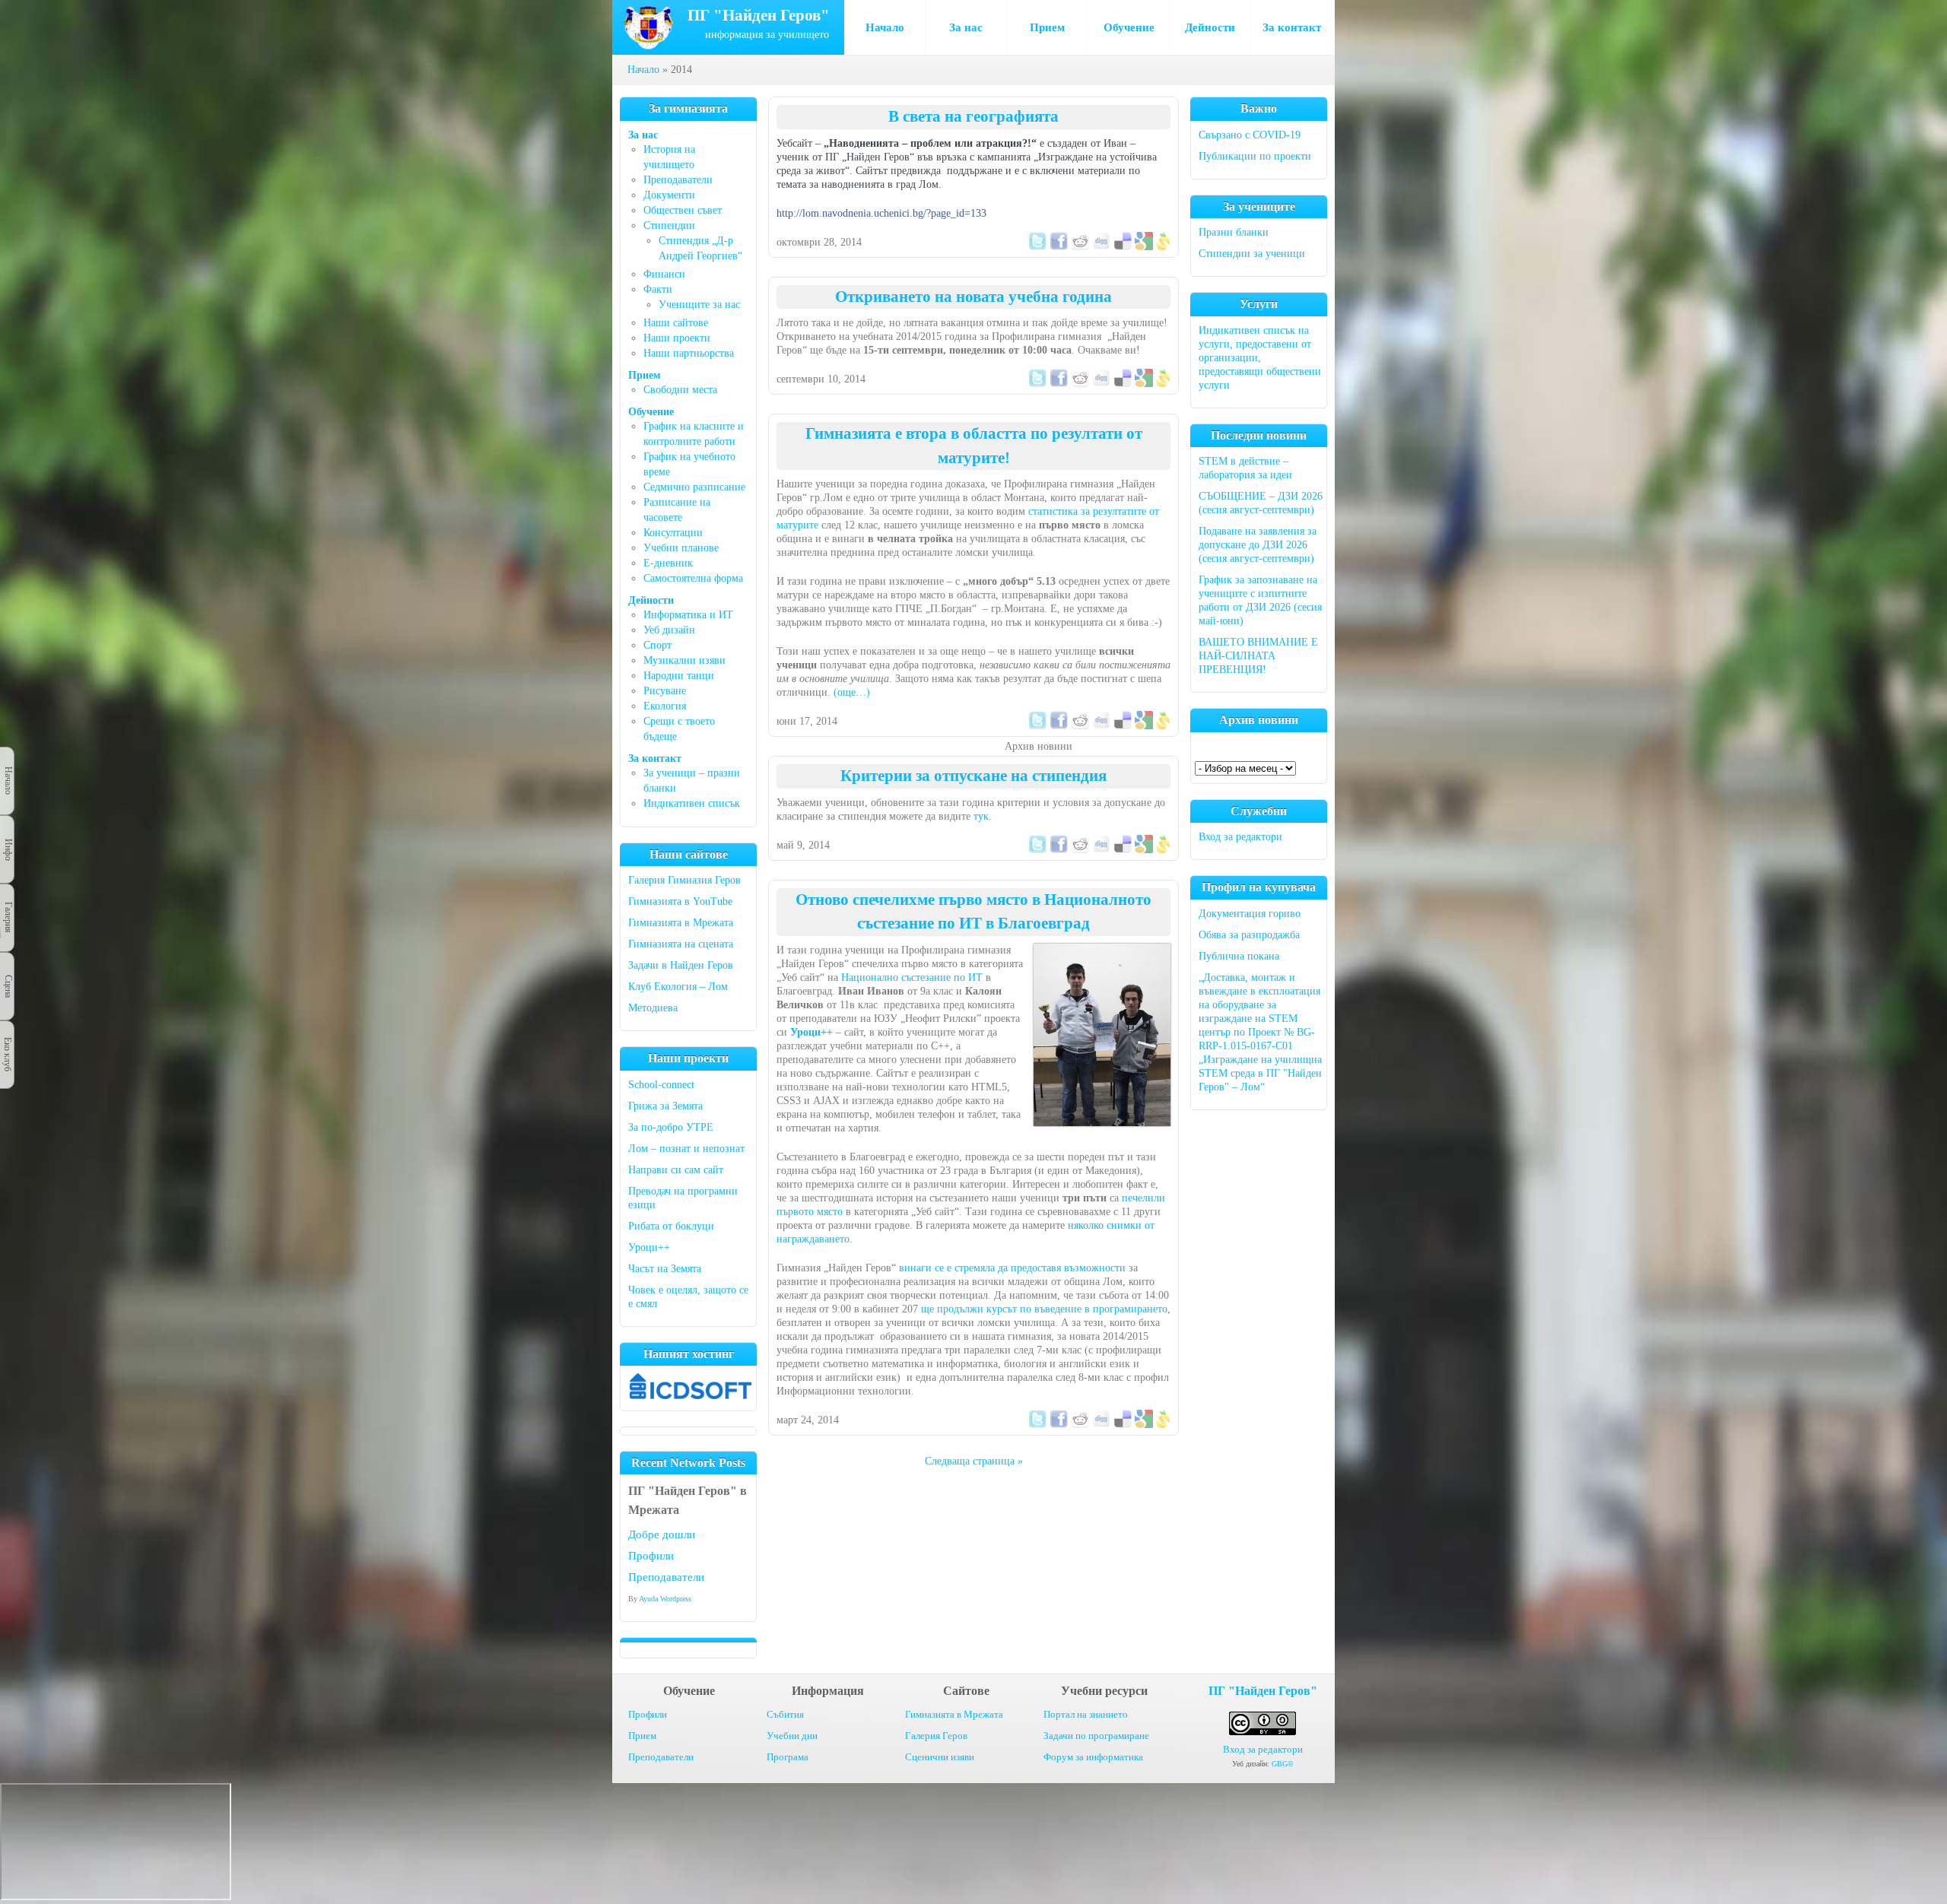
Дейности (1210, 27)
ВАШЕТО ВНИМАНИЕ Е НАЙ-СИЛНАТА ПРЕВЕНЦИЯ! (1258, 656)
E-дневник (668, 563)
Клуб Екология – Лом (678, 987)
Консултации (673, 533)
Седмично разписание (694, 487)
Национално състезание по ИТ (912, 977)
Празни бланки (1234, 232)
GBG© (1283, 1764)
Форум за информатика (1093, 1757)
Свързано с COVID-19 (1250, 135)
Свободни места (680, 390)
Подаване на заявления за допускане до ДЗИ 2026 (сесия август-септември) (1258, 545)
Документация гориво (1250, 914)
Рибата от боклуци (671, 1226)
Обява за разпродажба (1249, 935)
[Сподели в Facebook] (1059, 247)
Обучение (1129, 27)
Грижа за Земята (665, 1106)
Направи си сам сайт (676, 1170)
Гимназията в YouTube (680, 901)
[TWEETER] (1037, 247)
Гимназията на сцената (681, 944)
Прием (1047, 27)
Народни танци (679, 676)
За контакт (1292, 27)
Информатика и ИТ (688, 615)
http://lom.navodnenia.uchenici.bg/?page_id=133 (881, 213)
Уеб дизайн (669, 630)
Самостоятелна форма (693, 578)
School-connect (661, 1085)
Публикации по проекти (1255, 156)
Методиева (653, 1008)
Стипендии (669, 225)
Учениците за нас (699, 305)
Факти (658, 289)
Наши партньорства (689, 353)
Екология (665, 706)
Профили (651, 1556)
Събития (785, 1714)
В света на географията (973, 116)
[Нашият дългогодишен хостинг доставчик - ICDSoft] (691, 1396)
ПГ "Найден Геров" (1263, 1691)
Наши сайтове (676, 323)
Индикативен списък (692, 803)
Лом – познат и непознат (686, 1149)
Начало (885, 27)
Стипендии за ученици (1252, 254)
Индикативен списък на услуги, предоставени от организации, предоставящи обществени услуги (1260, 358)
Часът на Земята (665, 1269)
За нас (966, 27)
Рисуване (665, 691)
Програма (788, 1757)
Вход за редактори (1240, 837)
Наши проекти (677, 338)
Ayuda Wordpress (665, 1599)
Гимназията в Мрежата (681, 923)
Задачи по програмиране (1096, 1736)
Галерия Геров (936, 1736)
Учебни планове (681, 548)
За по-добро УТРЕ (671, 1127)
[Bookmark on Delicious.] (1123, 247)
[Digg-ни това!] (1101, 247)
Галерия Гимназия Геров (684, 880)
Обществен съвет (683, 210)
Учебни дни (792, 1736)
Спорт (657, 645)
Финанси (664, 274)
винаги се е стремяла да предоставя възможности (1012, 1268)
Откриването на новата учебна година (973, 297)
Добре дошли (662, 1534)
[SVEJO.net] (1163, 247)
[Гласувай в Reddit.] (1080, 247)
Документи (669, 195)
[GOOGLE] (1144, 247)
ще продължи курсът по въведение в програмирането (1044, 1309)
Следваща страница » (974, 1461)
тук (981, 816)
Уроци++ (649, 1247)
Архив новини (1039, 746)
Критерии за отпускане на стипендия (973, 776)
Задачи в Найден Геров (681, 965)
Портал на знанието (1086, 1714)
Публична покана (1239, 956)
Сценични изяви (940, 1757)
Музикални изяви (684, 660)
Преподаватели (678, 180)
